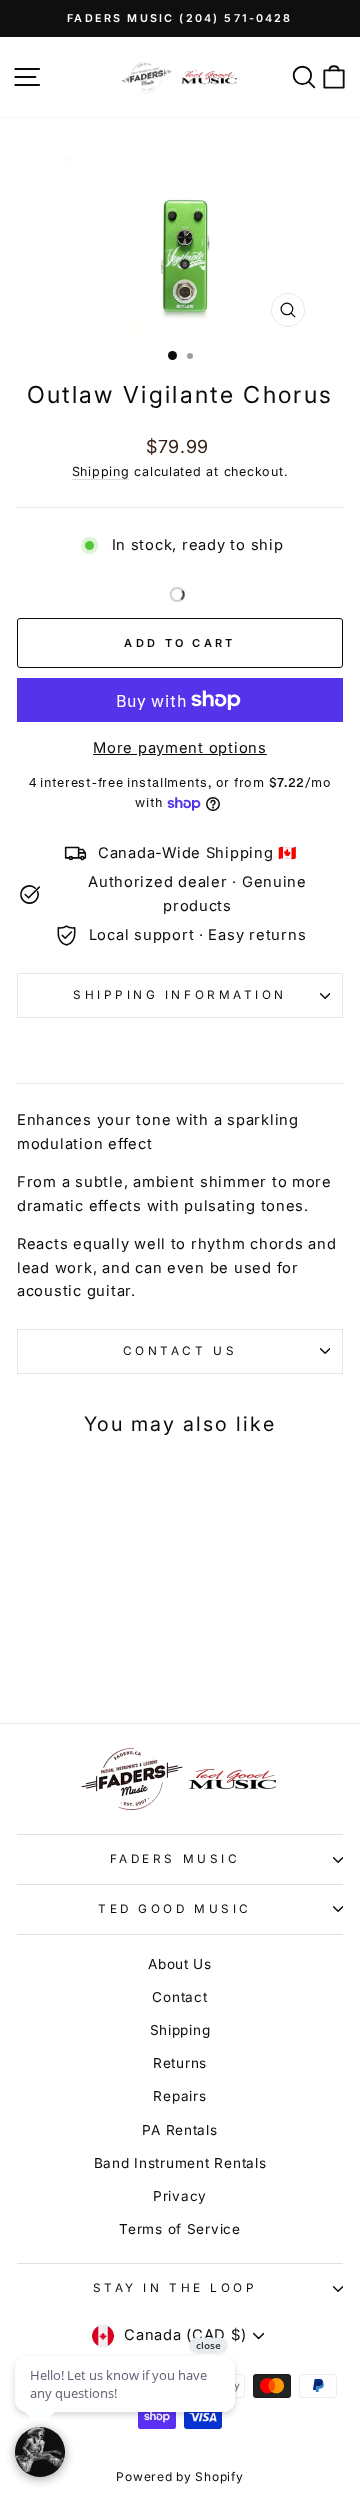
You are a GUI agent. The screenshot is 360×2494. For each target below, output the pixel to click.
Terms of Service (180, 2229)
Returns (180, 2063)
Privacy (180, 2196)
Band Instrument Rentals (180, 2163)
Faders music (175, 1859)
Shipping (101, 471)
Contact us (180, 1351)
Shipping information (180, 995)
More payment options (180, 748)
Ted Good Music (174, 1909)
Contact (179, 1997)
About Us (180, 1964)
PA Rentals (179, 2130)
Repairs (179, 2096)
